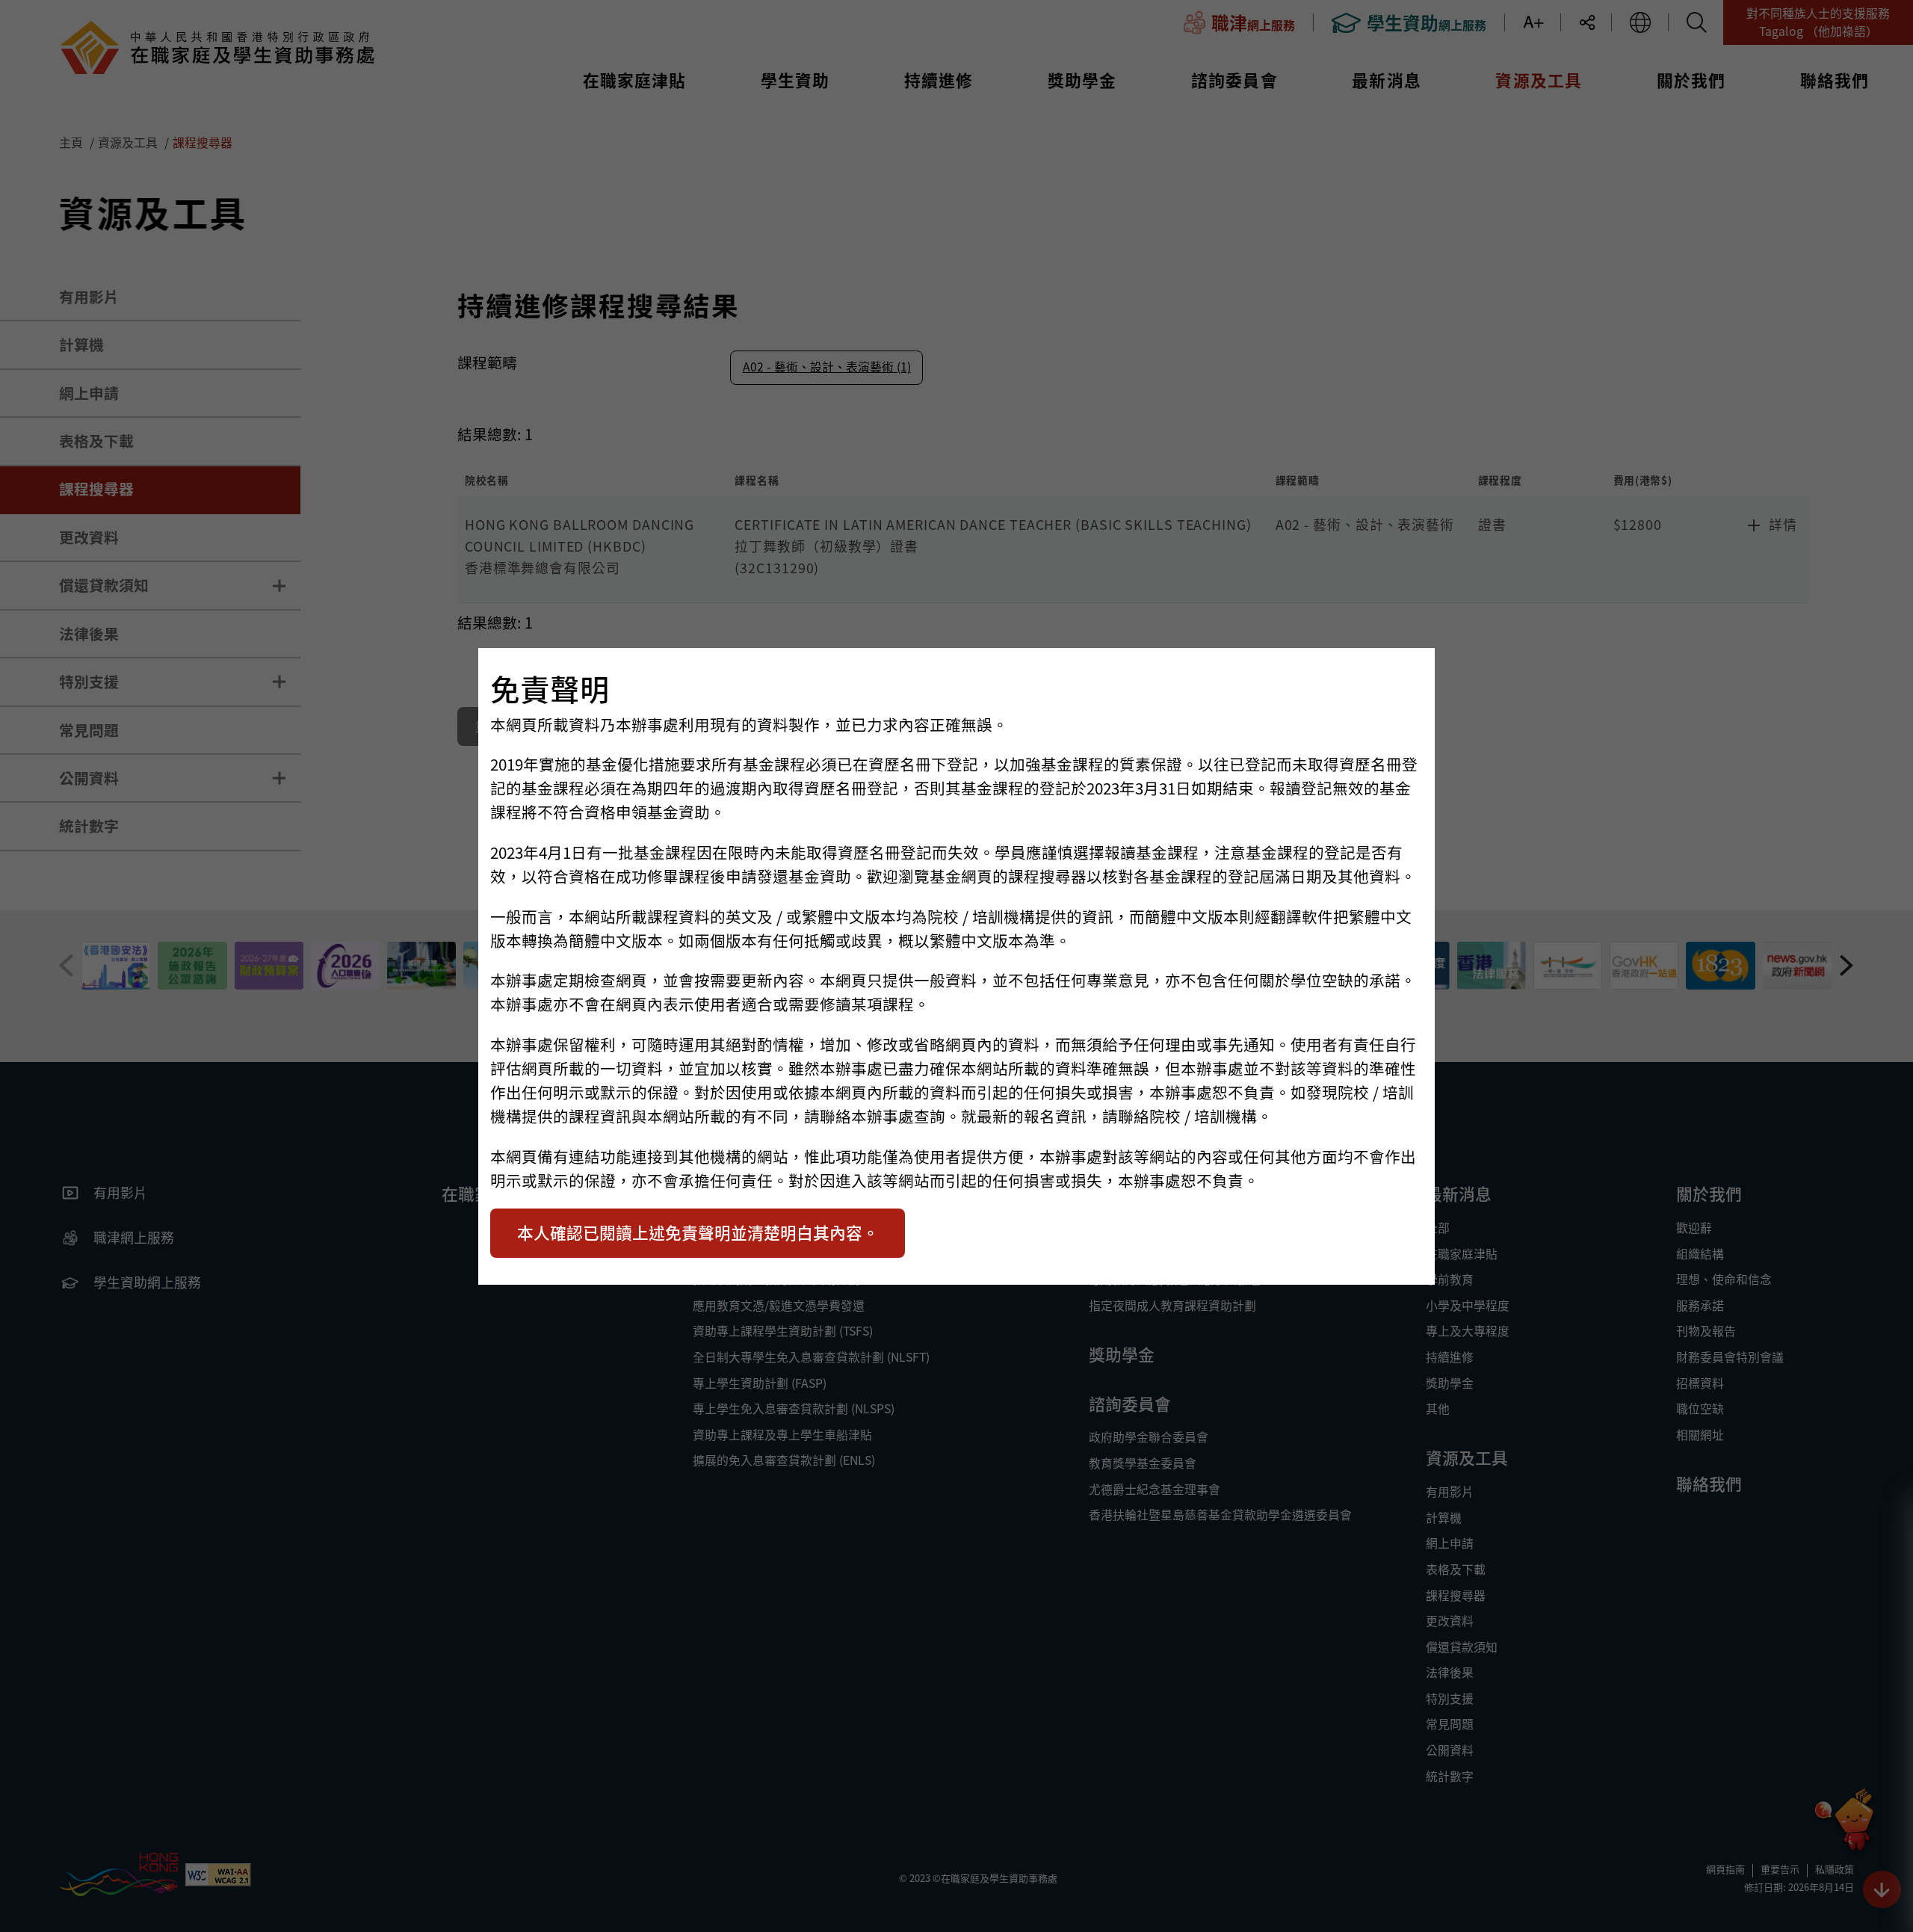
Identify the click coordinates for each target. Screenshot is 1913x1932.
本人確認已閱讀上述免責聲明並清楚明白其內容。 (698, 1232)
